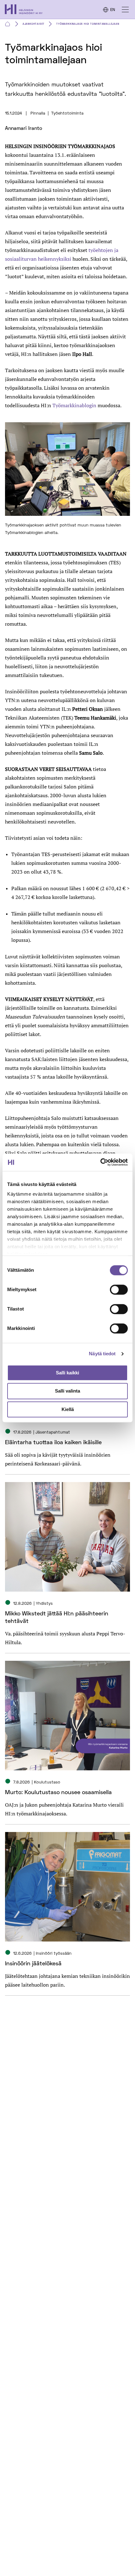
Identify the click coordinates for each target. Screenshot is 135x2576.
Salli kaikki (67, 1373)
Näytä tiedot (102, 1354)
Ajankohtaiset (34, 24)
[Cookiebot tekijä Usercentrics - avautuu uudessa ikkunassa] (100, 1162)
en (113, 10)
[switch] (119, 1290)
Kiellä (68, 1409)
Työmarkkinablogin (74, 405)
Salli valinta (67, 1391)
